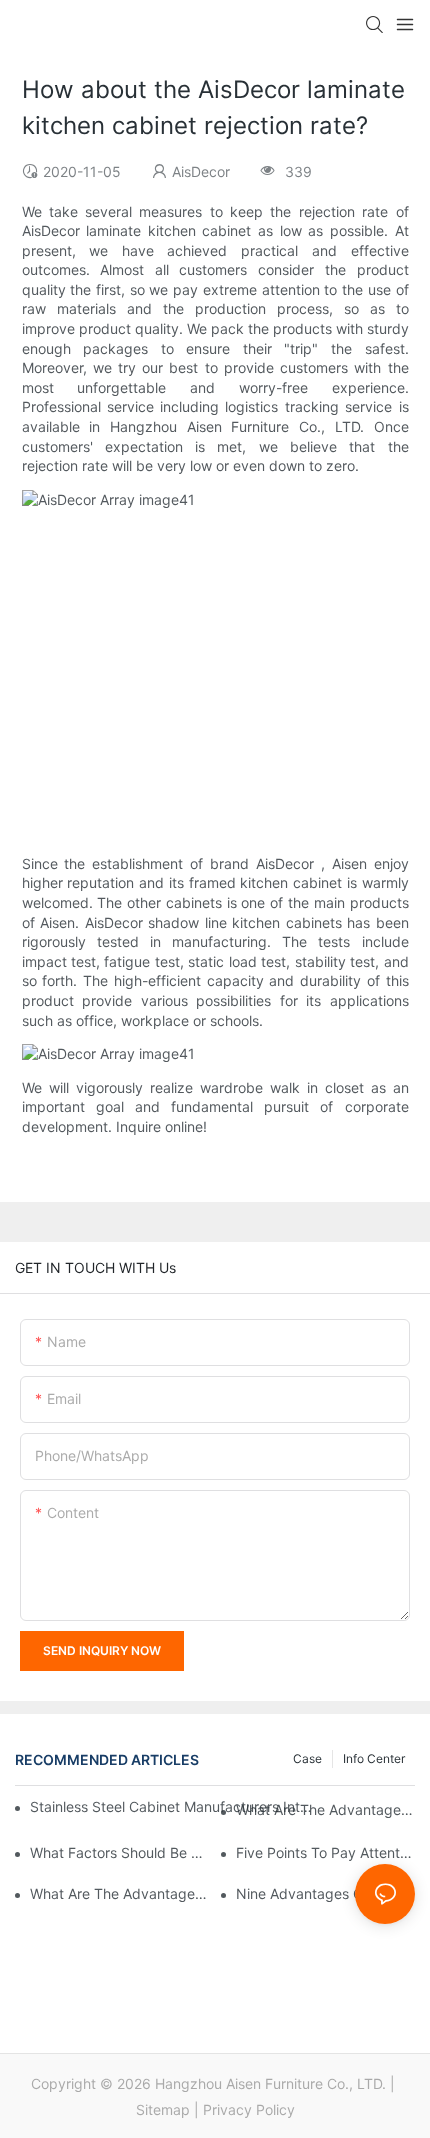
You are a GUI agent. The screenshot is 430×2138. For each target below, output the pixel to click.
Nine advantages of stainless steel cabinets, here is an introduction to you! (325, 1893)
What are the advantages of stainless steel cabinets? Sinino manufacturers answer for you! (119, 1893)
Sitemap (163, 2109)
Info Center (374, 1758)
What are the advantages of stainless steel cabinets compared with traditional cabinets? (325, 1809)
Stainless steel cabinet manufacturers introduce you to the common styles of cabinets (171, 1806)
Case (307, 1758)
